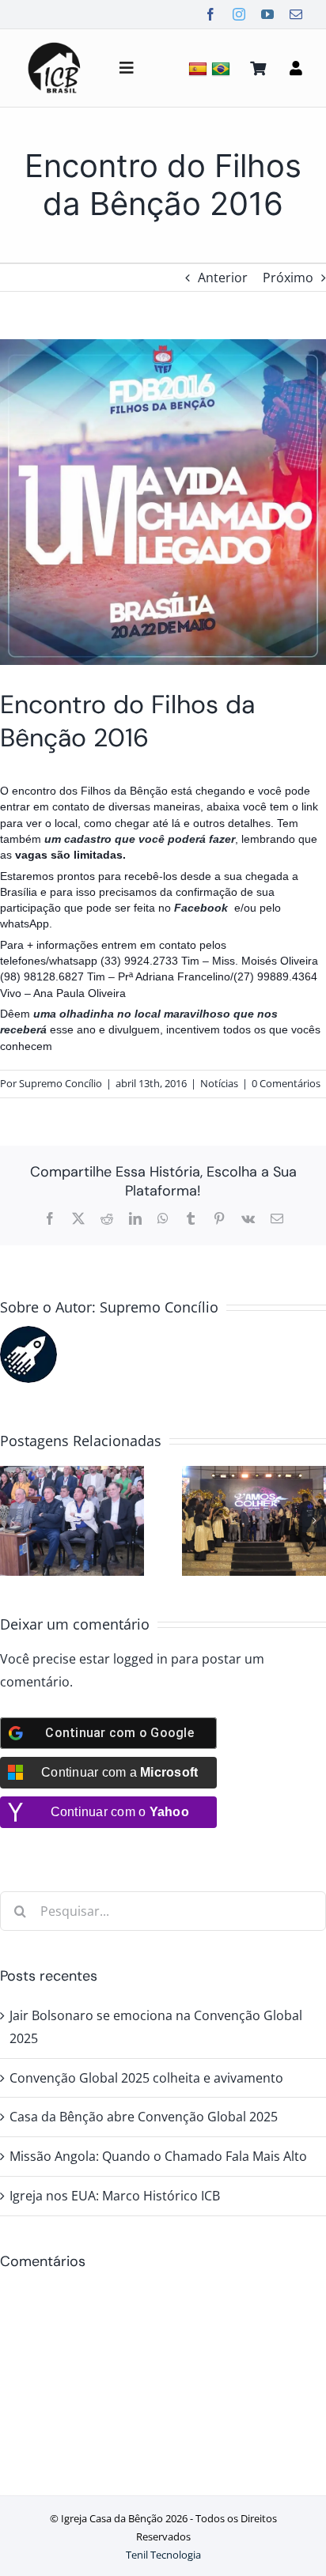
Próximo (288, 278)
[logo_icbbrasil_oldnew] (54, 44)
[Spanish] (200, 68)
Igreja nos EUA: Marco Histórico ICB (115, 2196)
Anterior (223, 278)
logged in (140, 1659)
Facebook (203, 908)
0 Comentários (286, 1083)
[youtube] (267, 14)
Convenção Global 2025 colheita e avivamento (146, 2078)
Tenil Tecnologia (163, 2555)
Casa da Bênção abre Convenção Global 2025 (144, 2117)
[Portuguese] (223, 68)
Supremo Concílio (61, 1083)
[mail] (296, 14)
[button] (12, 1520)
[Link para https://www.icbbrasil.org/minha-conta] (296, 68)
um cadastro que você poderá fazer (140, 839)
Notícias (219, 1083)
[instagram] (239, 14)
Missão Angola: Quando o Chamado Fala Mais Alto (158, 2156)
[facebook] (210, 14)
